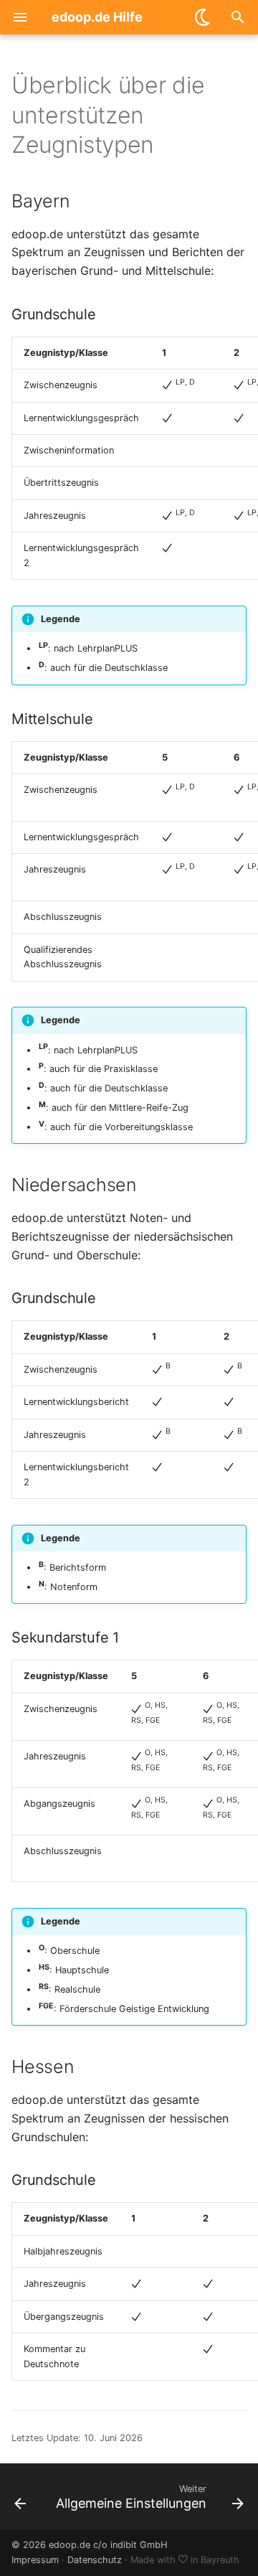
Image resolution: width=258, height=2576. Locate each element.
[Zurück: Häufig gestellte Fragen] (20, 2496)
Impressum (35, 2560)
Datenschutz (95, 2560)
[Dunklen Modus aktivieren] (204, 17)
